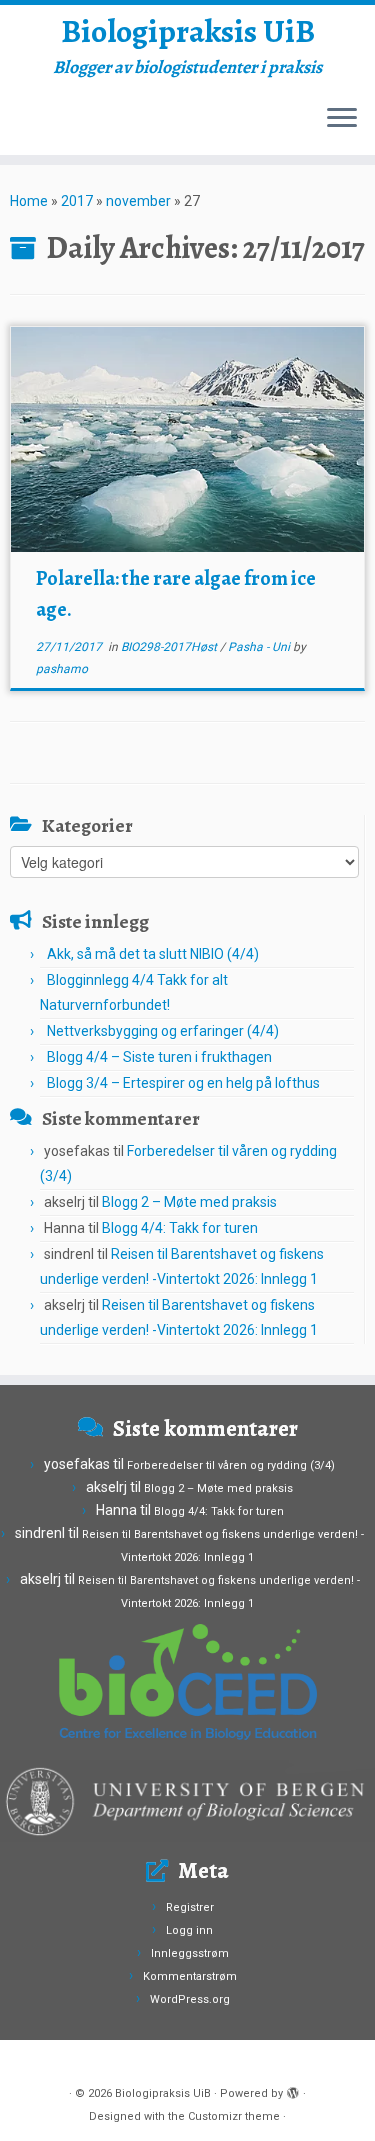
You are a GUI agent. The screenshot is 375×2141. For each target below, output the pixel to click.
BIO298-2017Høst (170, 647)
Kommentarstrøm (190, 1976)
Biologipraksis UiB (188, 31)
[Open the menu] (342, 119)
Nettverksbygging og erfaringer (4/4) (163, 1031)
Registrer (190, 1907)
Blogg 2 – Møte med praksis (189, 1202)
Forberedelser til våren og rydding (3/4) (231, 1465)
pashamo (62, 669)
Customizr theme (234, 2116)
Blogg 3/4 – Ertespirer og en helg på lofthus (183, 1083)
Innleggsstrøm (190, 1953)
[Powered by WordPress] (293, 2090)
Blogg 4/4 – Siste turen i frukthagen (159, 1057)
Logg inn (189, 1930)
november (138, 201)
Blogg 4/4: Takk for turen (180, 1228)
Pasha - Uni (260, 647)
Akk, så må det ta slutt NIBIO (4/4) (153, 954)
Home (29, 201)
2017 (77, 201)
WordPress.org (190, 1999)
